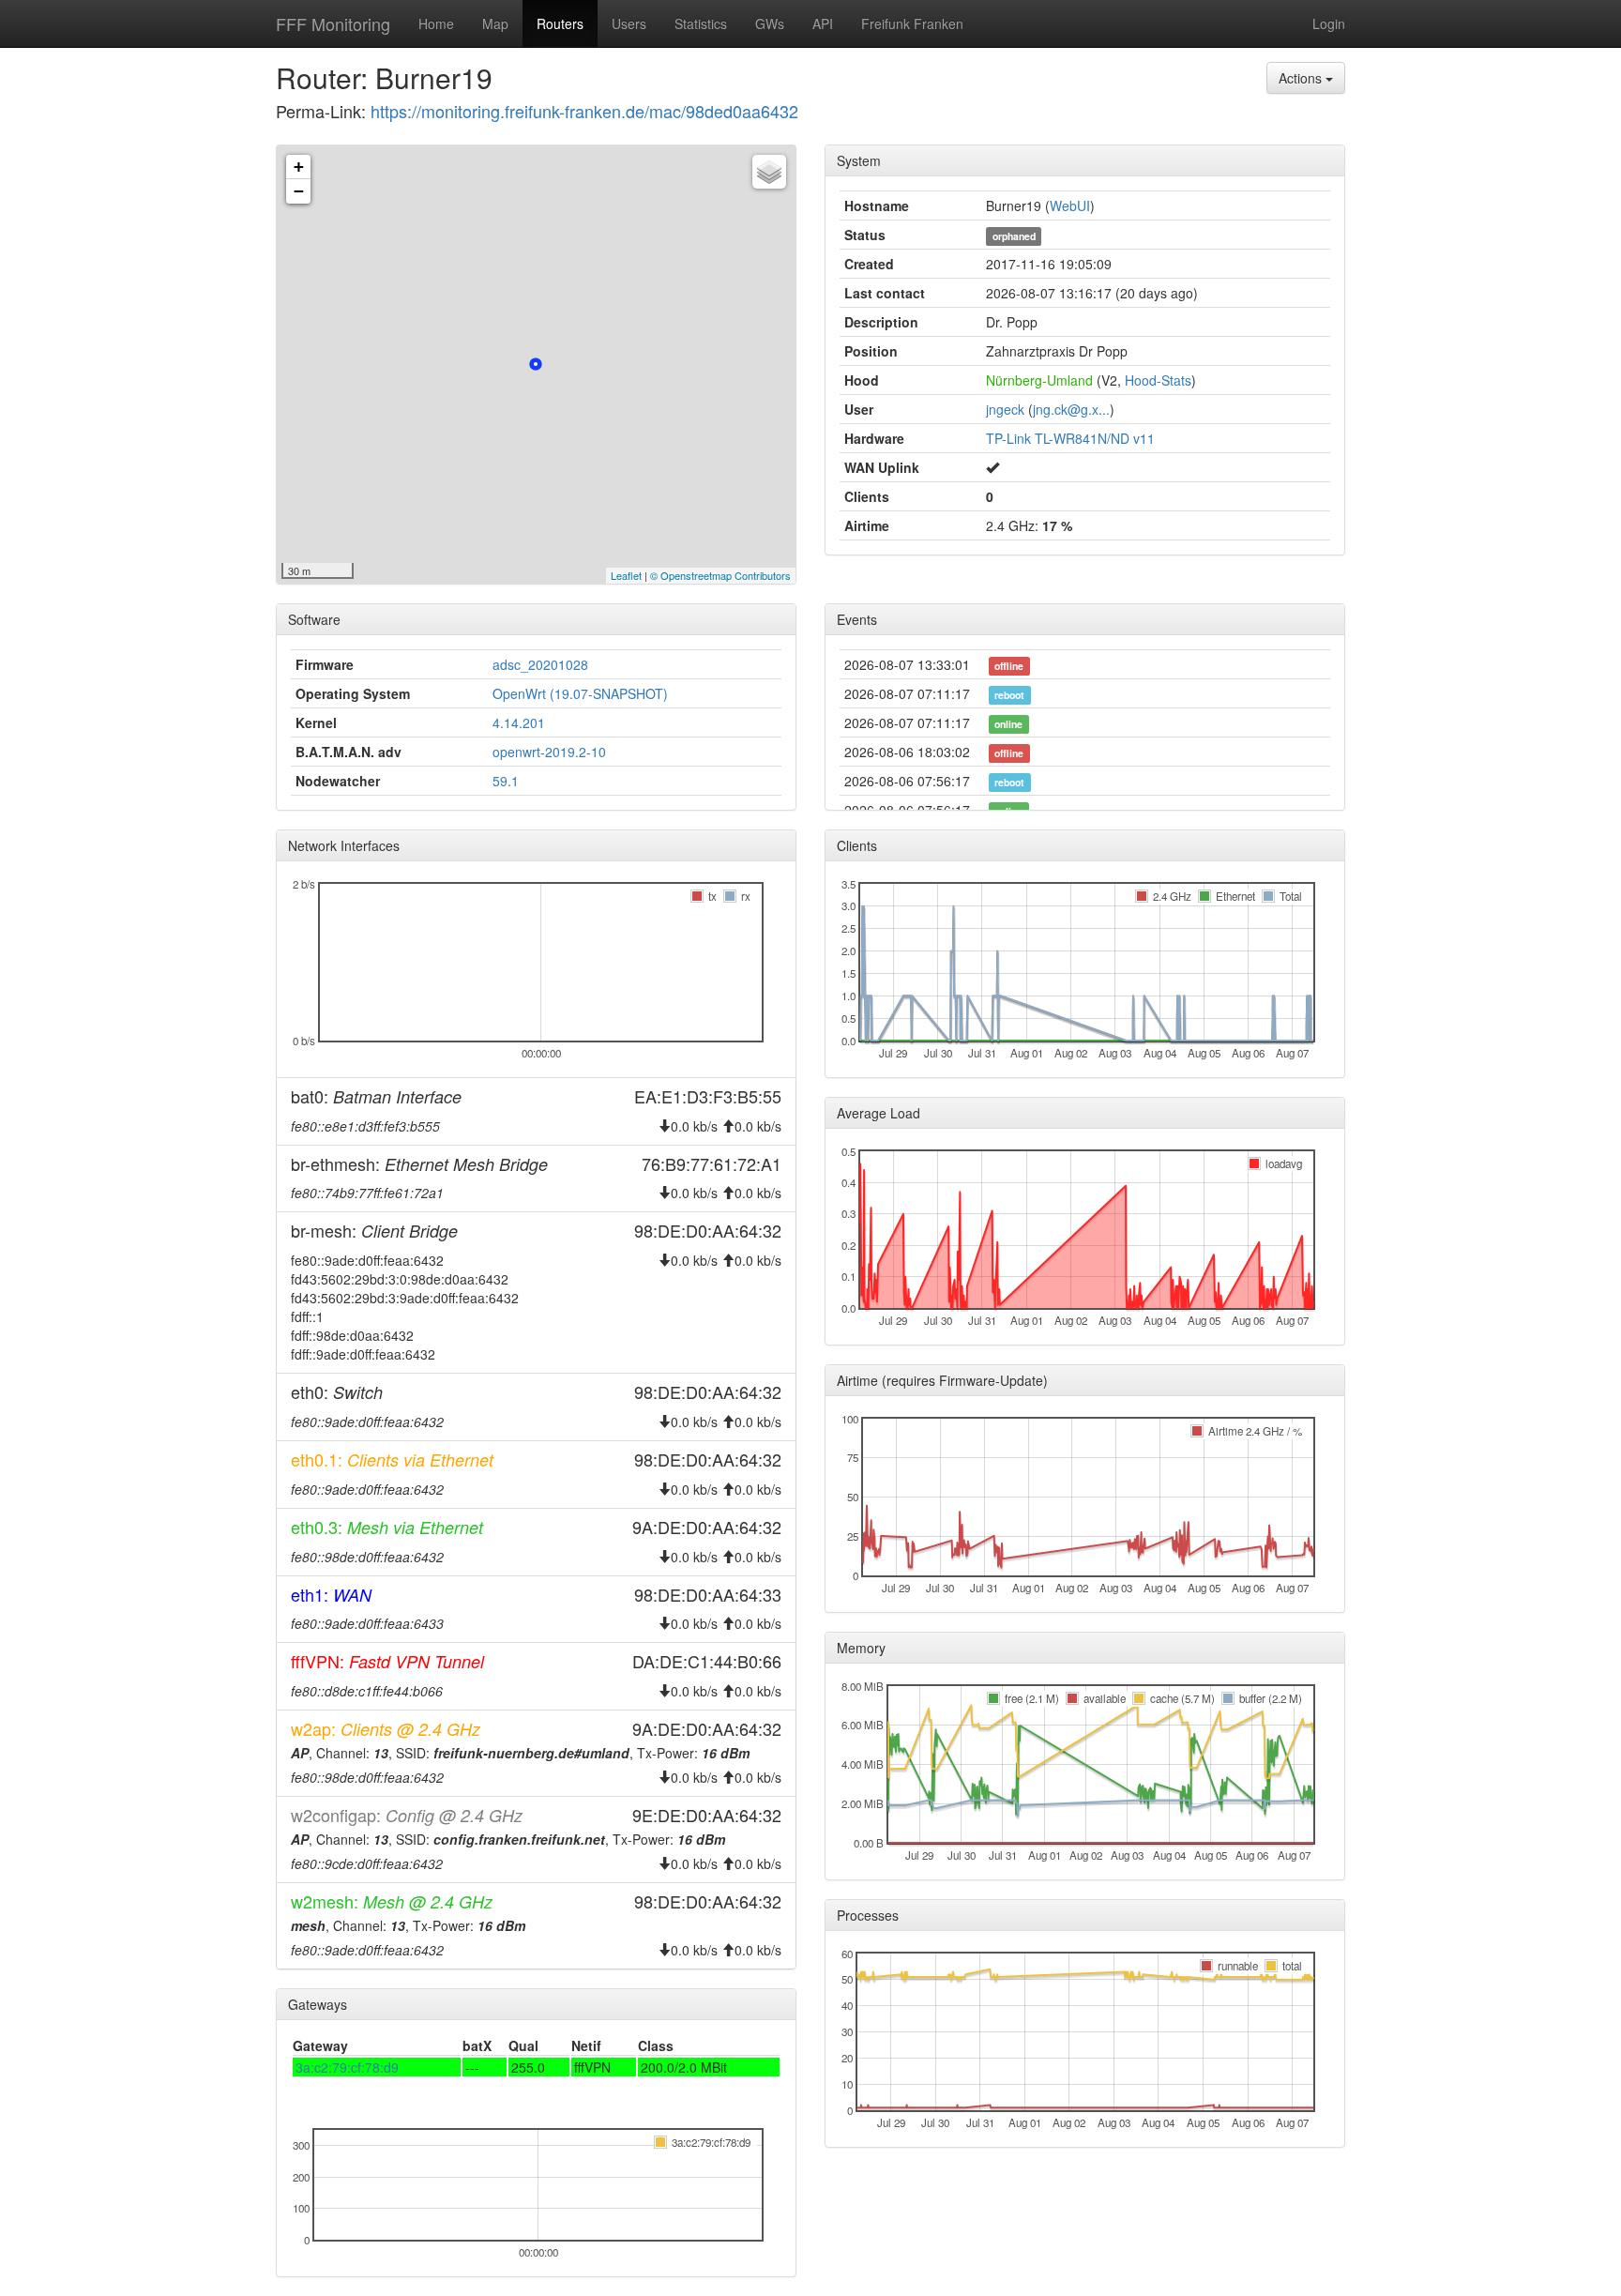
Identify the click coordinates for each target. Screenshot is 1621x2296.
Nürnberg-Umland (1039, 380)
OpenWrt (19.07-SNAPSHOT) (580, 693)
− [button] (299, 191)
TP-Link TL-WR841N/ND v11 (1070, 438)
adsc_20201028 (540, 664)
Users (629, 23)
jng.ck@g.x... (1071, 409)
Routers (560, 23)
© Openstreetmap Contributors (720, 575)
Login (1329, 23)
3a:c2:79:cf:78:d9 (347, 2067)
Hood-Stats (1158, 380)
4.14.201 (519, 722)
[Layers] (769, 172)
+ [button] (299, 167)
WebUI (1070, 205)
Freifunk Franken (912, 23)
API (823, 23)
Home (436, 23)
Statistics (701, 23)
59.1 (506, 781)
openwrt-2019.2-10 (549, 752)
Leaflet (626, 575)
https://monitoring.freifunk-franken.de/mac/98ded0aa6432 (584, 111)
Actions (1302, 78)
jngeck (1005, 409)
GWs (770, 23)
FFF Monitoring (333, 23)
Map (495, 23)
